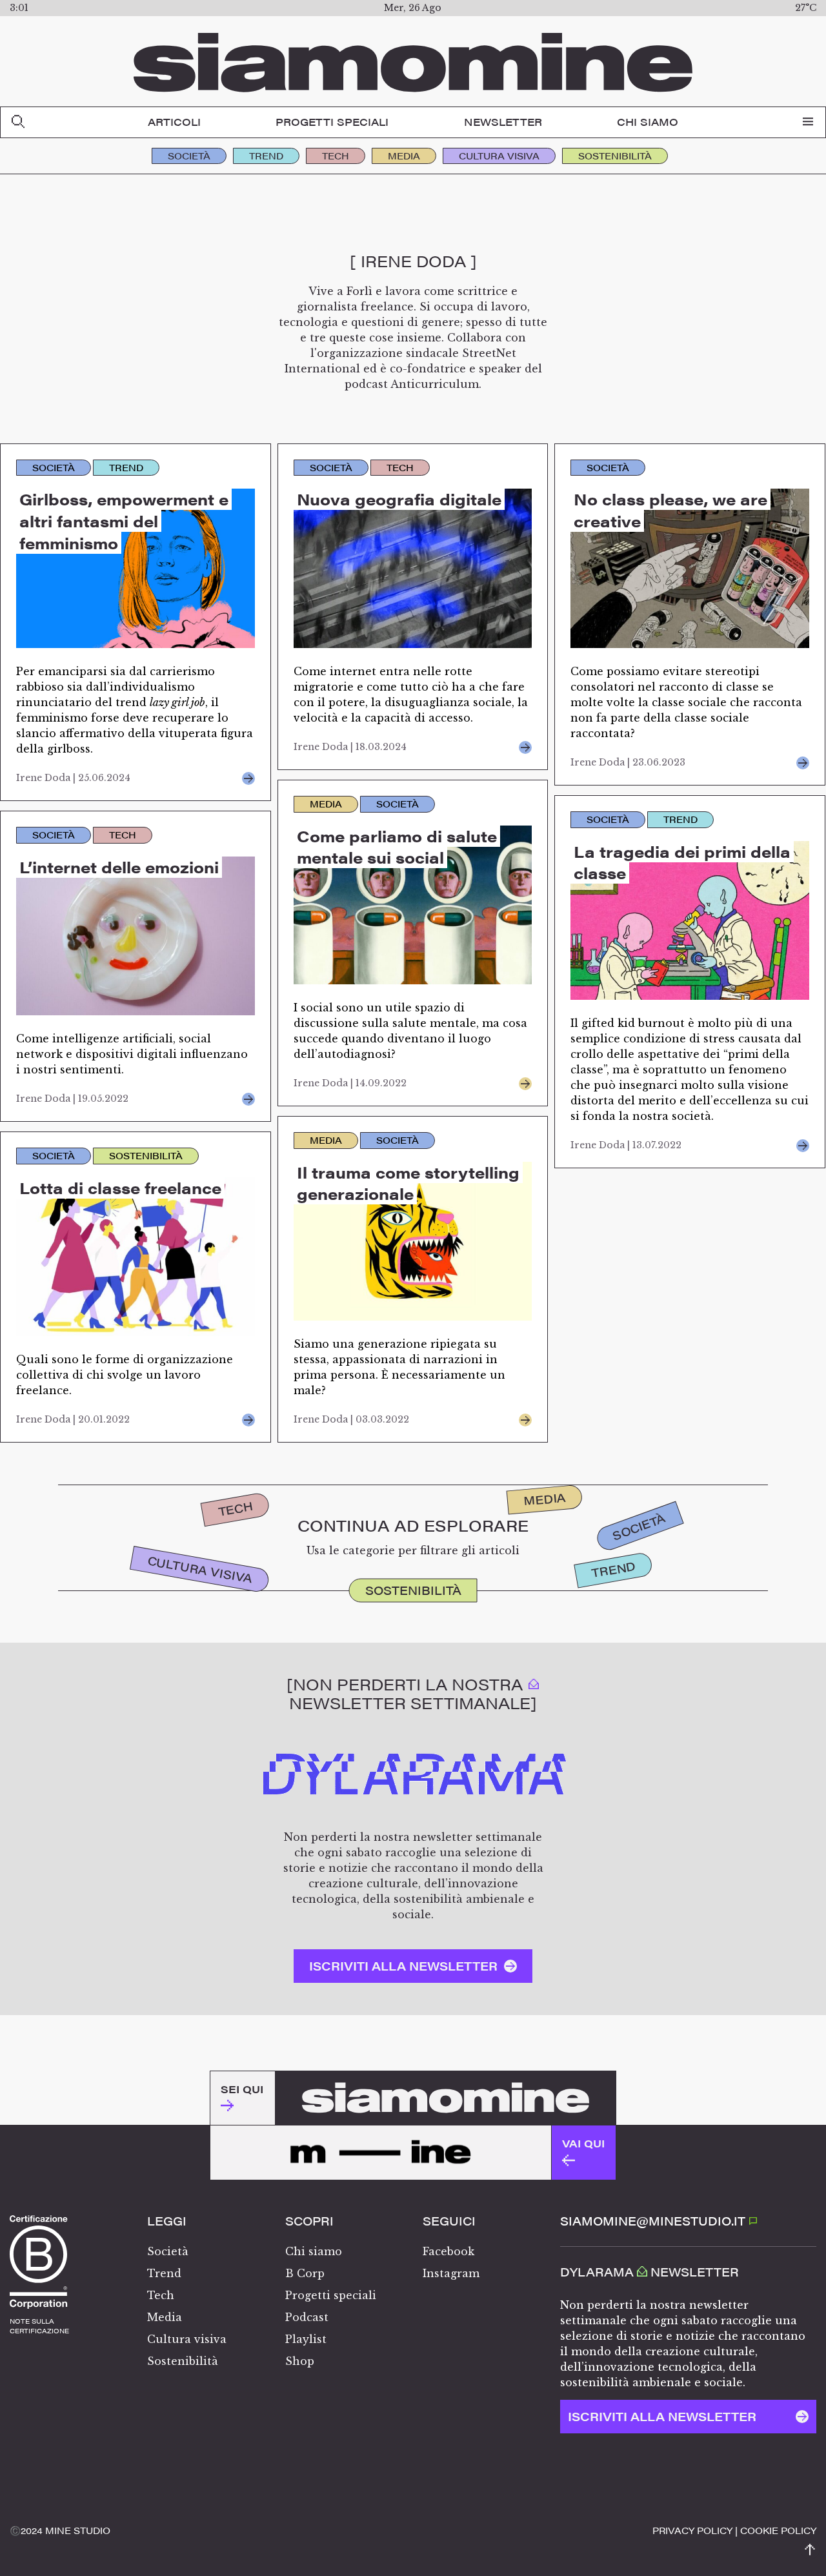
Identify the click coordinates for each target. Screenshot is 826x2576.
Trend (266, 156)
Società (189, 156)
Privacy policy (692, 2530)
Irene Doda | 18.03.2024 (350, 747)
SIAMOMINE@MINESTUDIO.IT (654, 2221)
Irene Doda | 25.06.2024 (73, 778)
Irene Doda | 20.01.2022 (73, 1419)
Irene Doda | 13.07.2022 (626, 1145)
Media (404, 156)
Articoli (174, 122)
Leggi (167, 2221)
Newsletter (503, 122)
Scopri (309, 2221)
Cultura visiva (499, 156)
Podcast (307, 2317)
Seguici (449, 2221)
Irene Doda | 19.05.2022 (72, 1099)
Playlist (306, 2339)
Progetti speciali (332, 122)
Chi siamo (648, 122)
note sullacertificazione (39, 2326)
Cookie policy (778, 2530)
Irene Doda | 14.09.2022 (350, 1083)
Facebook (448, 2251)
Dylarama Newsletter (650, 2272)
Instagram (451, 2273)
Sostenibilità (615, 156)
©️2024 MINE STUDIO (60, 2530)
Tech (336, 156)
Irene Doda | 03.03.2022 (351, 1419)
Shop (300, 2361)
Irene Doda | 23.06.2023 (628, 762)
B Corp (305, 2273)
